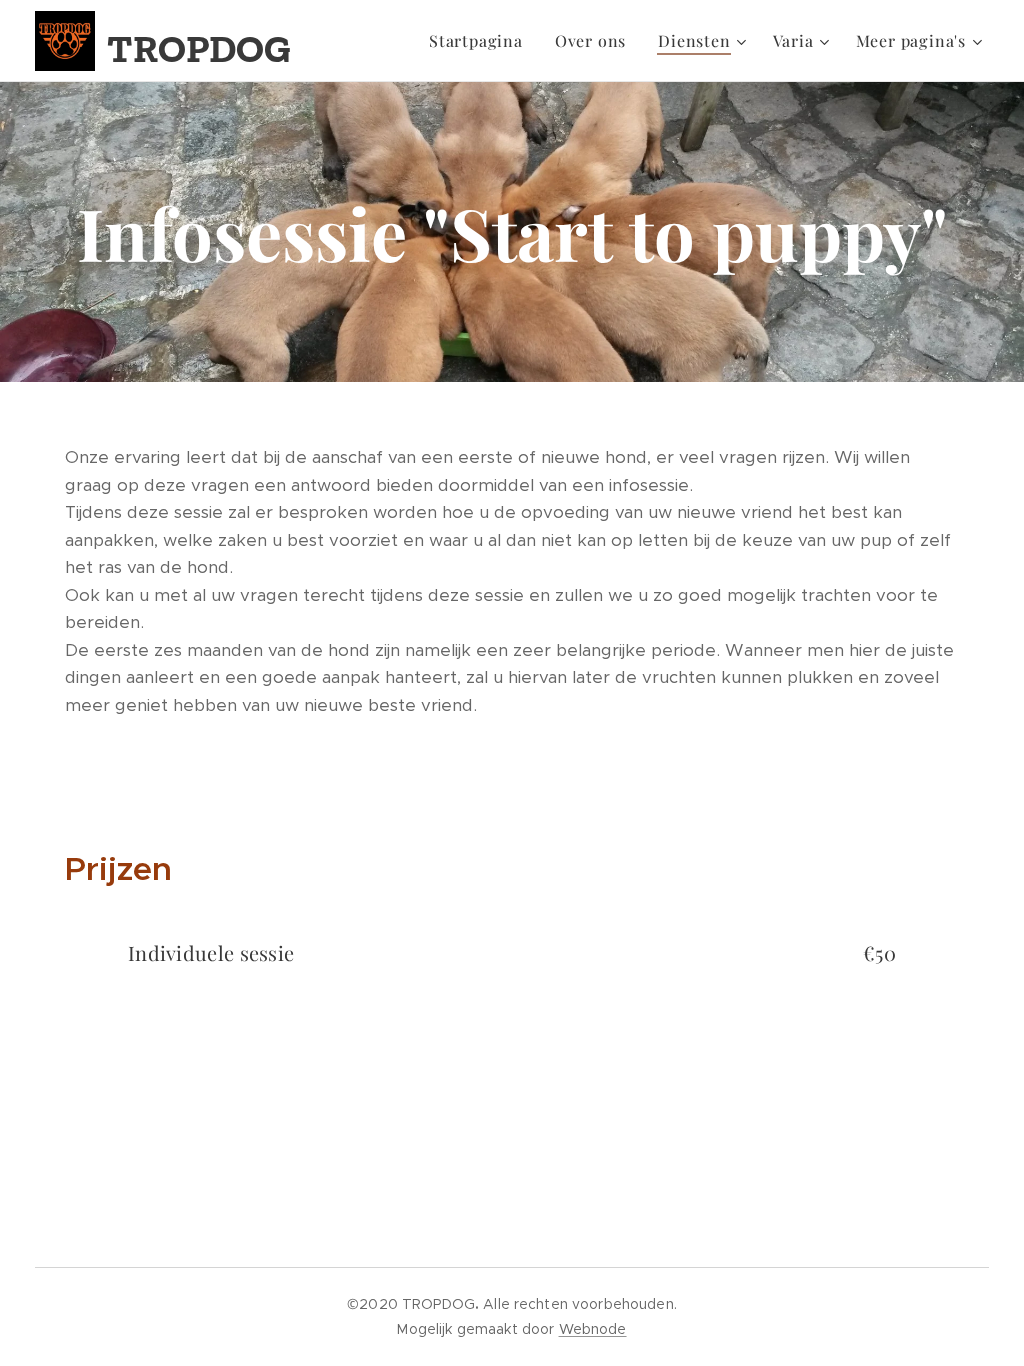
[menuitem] (481, 41)
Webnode (593, 1329)
